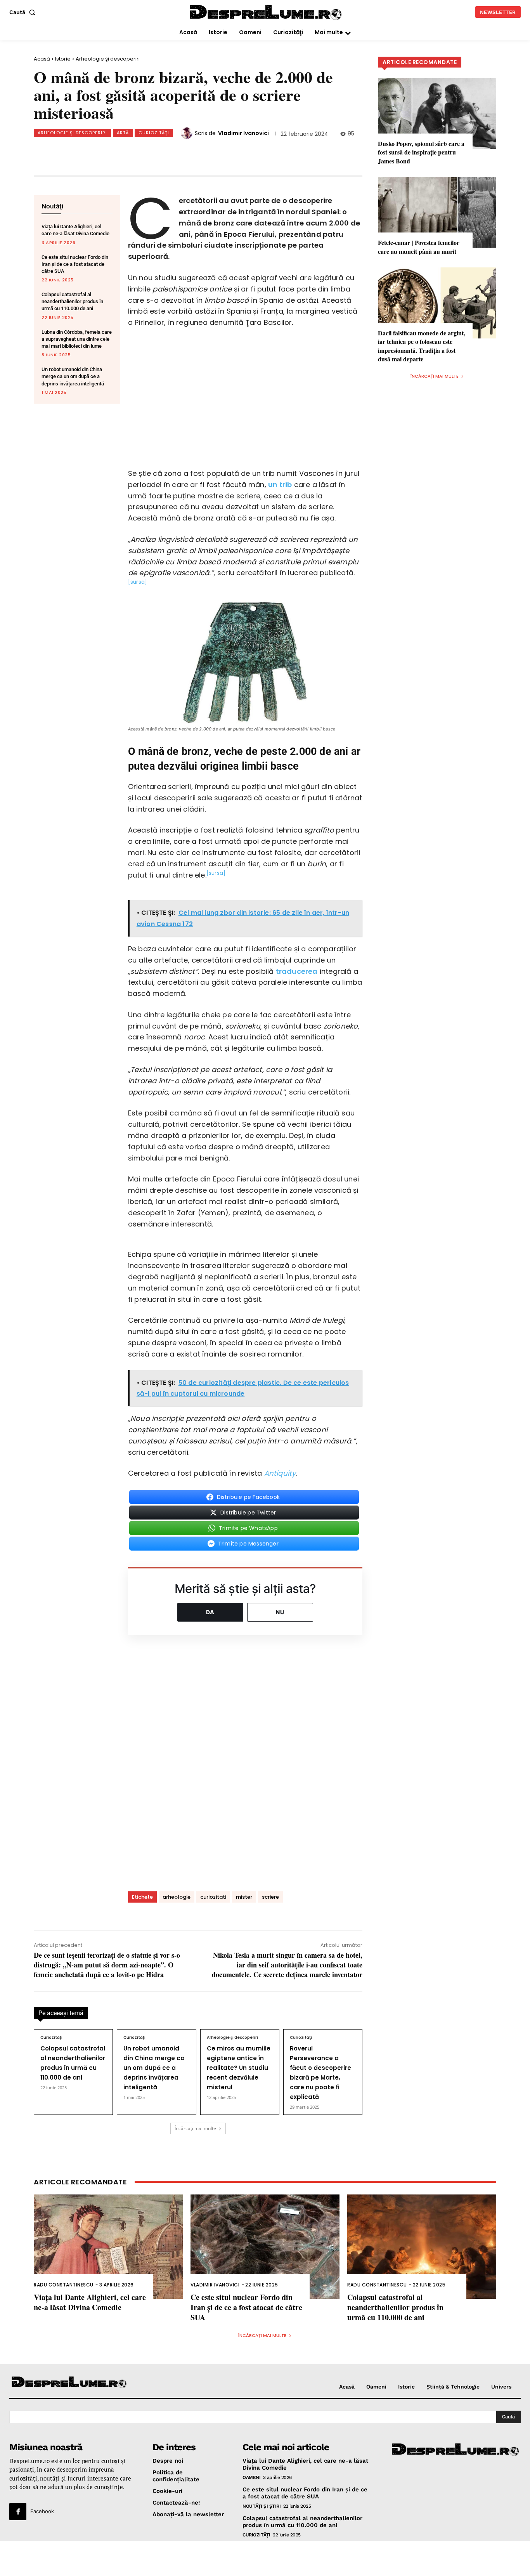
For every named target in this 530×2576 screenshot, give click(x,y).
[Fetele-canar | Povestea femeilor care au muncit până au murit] (437, 212)
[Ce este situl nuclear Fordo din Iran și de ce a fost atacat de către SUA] (265, 2247)
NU (280, 1612)
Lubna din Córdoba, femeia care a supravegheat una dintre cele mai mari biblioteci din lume (77, 339)
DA (210, 1612)
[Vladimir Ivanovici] (188, 133)
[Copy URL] (192, 152)
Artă (123, 133)
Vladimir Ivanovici (243, 133)
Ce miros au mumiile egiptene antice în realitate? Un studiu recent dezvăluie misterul (239, 2068)
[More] (218, 152)
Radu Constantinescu (64, 2285)
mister (244, 1897)
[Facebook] (89, 152)
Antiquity (280, 1473)
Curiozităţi (154, 133)
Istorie (63, 59)
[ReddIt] (166, 152)
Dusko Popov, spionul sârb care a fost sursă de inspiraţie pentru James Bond (421, 152)
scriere (270, 1897)
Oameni (251, 2477)
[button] (24, 12)
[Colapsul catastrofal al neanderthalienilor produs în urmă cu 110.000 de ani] (422, 2247)
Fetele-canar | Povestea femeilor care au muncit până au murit (419, 247)
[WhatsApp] (140, 152)
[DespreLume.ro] (266, 13)
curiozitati (213, 1897)
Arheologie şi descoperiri (108, 59)
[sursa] (138, 582)
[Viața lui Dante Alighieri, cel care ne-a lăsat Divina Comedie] (108, 2247)
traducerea (297, 971)
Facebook (42, 2511)
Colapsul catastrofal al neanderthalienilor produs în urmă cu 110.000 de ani (72, 301)
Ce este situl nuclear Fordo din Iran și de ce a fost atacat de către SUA (75, 264)
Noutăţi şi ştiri (262, 2506)
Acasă (42, 59)
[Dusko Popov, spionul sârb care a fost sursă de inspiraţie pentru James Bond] (437, 114)
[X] (115, 152)
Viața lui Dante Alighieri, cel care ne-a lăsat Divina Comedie (90, 2302)
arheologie (177, 1897)
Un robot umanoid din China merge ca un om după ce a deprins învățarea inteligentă (73, 376)
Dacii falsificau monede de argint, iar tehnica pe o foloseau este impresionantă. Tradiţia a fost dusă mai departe (422, 346)
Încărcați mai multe (195, 2128)
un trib (280, 485)
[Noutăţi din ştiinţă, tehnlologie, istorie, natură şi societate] (69, 2383)
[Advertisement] (265, 2559)
